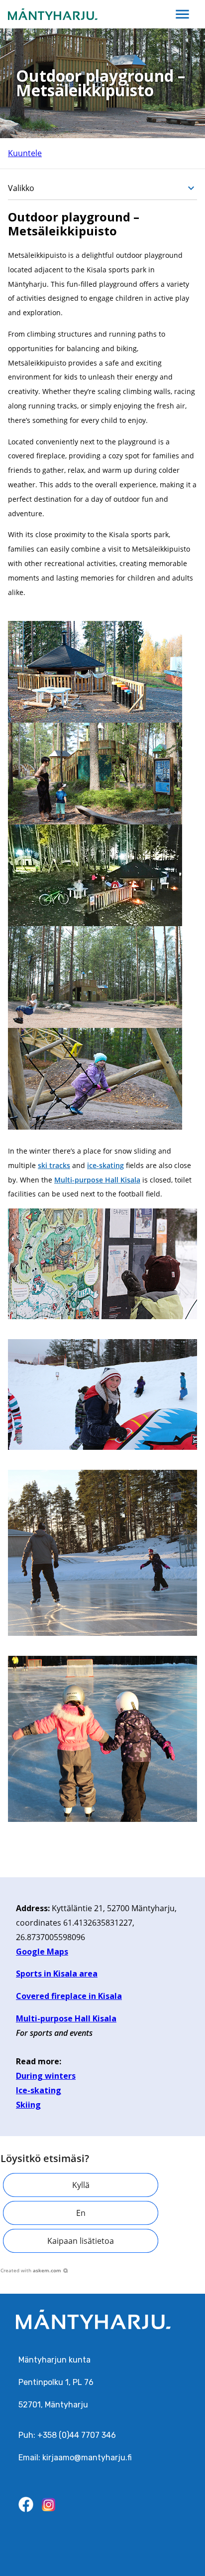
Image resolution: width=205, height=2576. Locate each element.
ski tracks (54, 1165)
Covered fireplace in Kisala (69, 1996)
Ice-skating (39, 2090)
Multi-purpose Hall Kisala (97, 1180)
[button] (81, 2185)
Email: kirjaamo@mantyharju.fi (75, 2458)
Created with (31, 2270)
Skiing (28, 2105)
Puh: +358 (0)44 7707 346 (67, 2435)
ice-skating (105, 1165)
